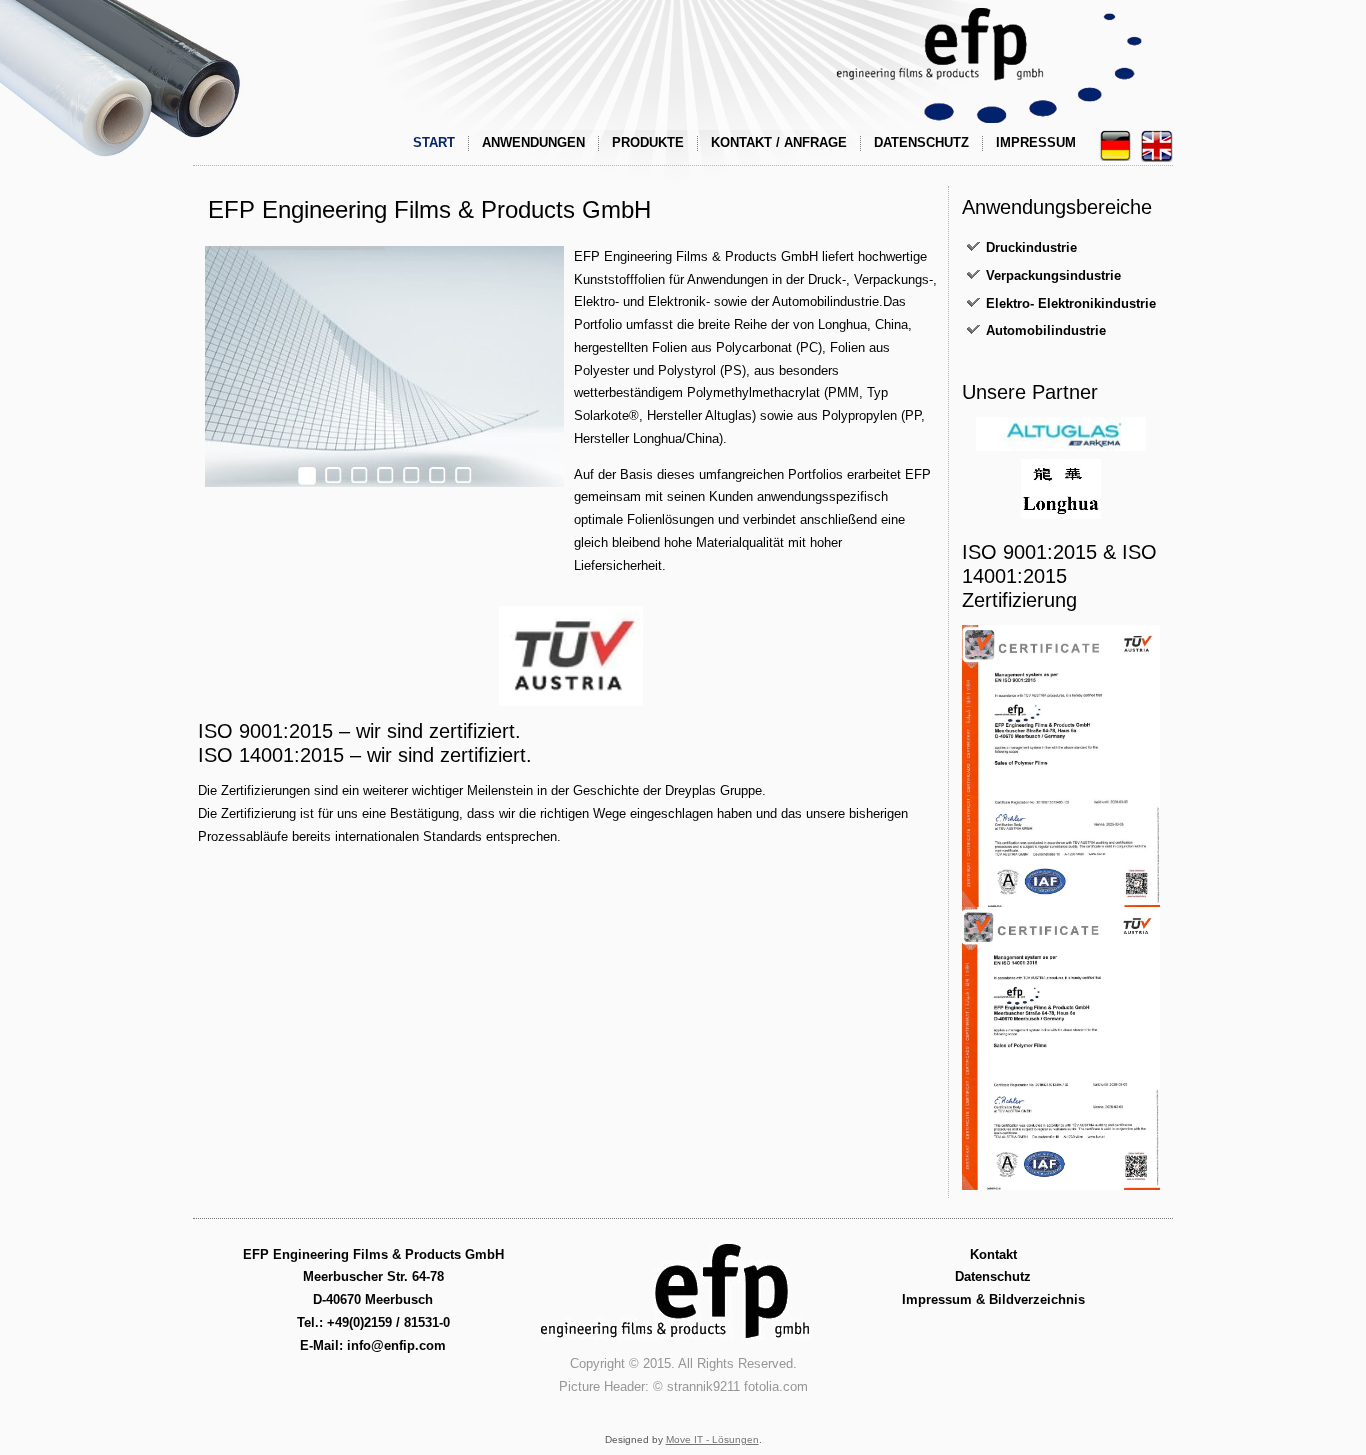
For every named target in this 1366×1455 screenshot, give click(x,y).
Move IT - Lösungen (712, 1439)
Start (434, 142)
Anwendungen (533, 142)
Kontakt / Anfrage (779, 142)
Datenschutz (921, 142)
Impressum (1036, 142)
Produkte (648, 142)
